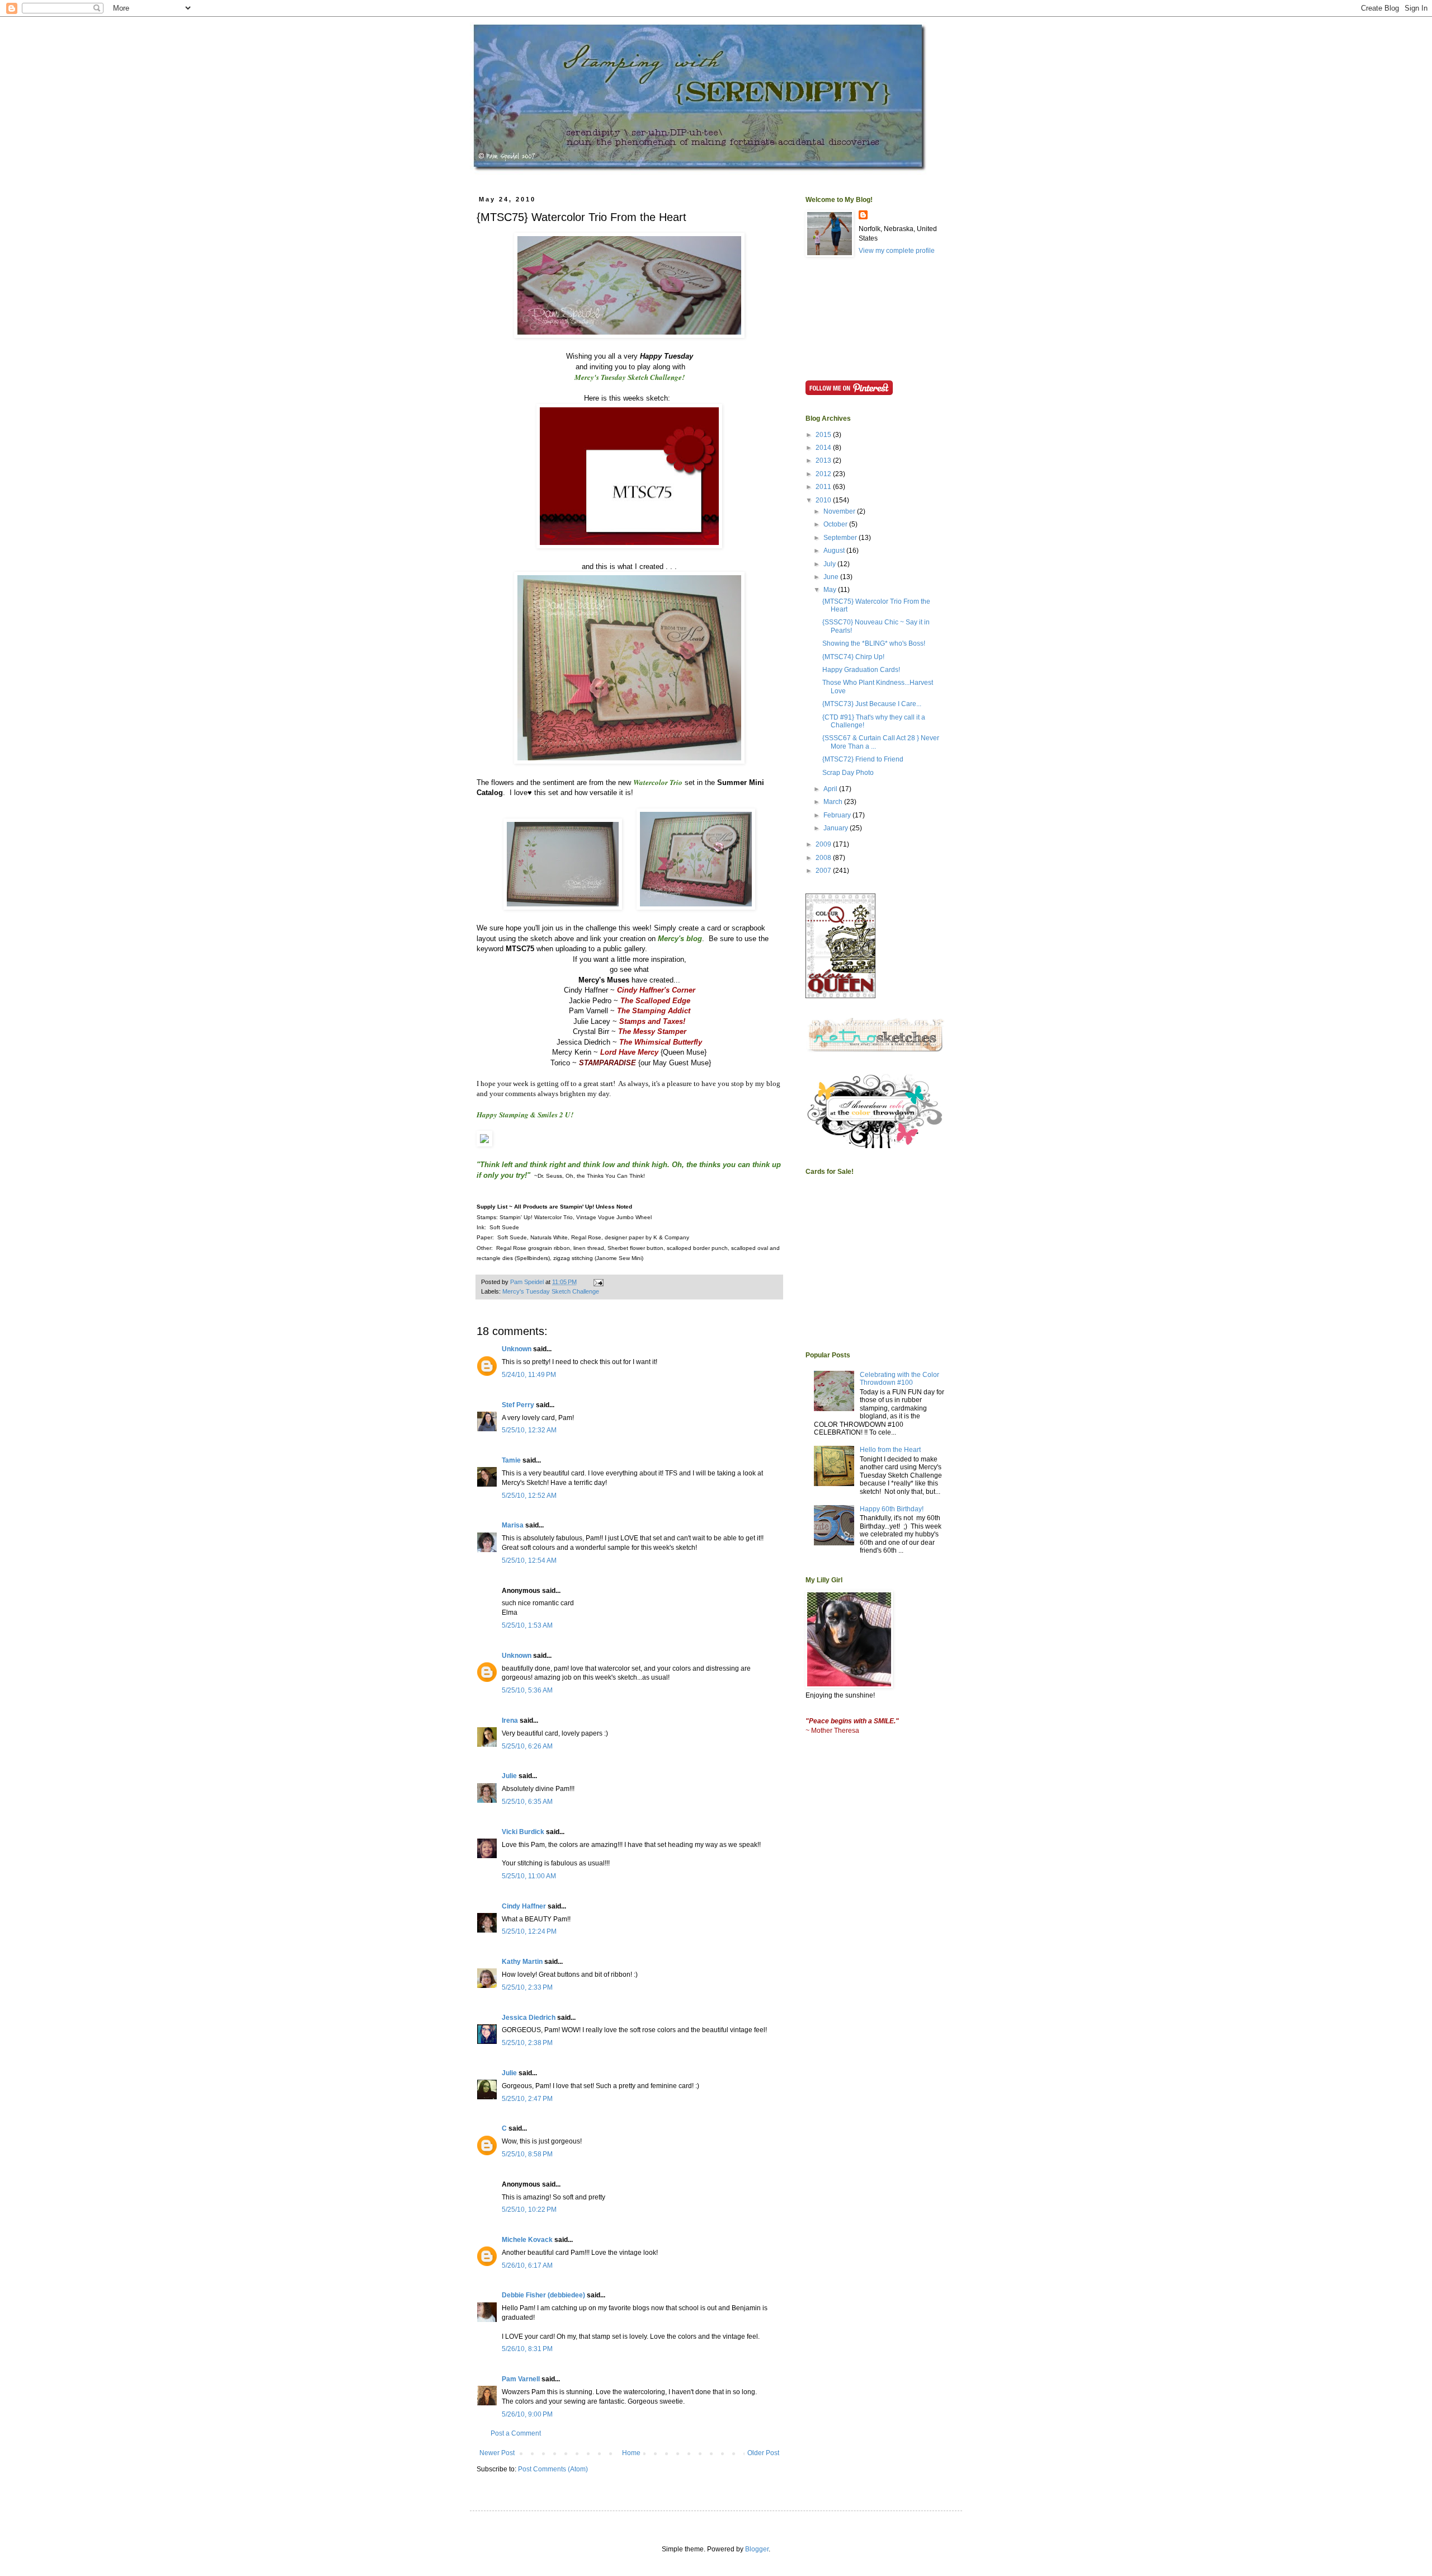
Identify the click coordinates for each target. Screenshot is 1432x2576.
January (837, 828)
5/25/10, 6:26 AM (527, 1746)
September (841, 538)
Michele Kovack (527, 2240)
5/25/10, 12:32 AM (529, 1430)
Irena (510, 1721)
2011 (824, 487)
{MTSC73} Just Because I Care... (872, 704)
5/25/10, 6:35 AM (527, 1802)
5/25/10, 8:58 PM (527, 2154)
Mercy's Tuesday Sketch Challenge (551, 1291)
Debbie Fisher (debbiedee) (543, 2295)
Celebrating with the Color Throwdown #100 (899, 1379)
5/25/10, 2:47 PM (527, 2099)
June (832, 577)
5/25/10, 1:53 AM (527, 1625)
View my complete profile (897, 251)
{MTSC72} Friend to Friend (863, 759)
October (836, 524)
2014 (824, 448)
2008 (824, 858)
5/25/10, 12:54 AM (529, 1560)
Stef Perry (518, 1405)
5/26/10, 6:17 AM (527, 2265)
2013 (824, 460)
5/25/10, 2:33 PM (527, 1987)
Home (631, 2453)
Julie (509, 1776)
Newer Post (497, 2453)
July (830, 564)
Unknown (517, 1349)
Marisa (513, 1525)
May (831, 590)
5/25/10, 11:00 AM (529, 1876)
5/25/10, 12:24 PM (529, 1931)
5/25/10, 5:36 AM (527, 1690)
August (835, 551)
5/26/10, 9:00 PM (527, 2414)
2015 (824, 435)
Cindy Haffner (524, 1906)
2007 (824, 871)
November (840, 511)
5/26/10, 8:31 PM (527, 2349)
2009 (824, 844)
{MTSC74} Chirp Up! (853, 657)
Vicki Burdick (523, 1832)
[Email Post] (598, 1282)
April (831, 789)
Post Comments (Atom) (553, 2469)
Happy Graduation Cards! (861, 670)
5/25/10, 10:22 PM (529, 2210)
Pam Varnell (521, 2379)
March (834, 802)
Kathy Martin (522, 1962)
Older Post (763, 2453)
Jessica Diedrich (529, 2018)
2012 (824, 474)
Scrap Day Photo (848, 773)
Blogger (757, 2549)
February (838, 815)
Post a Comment (516, 2433)
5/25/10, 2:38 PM (527, 2043)
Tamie (511, 1460)
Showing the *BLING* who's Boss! (874, 643)
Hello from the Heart (890, 1450)
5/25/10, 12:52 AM (529, 1496)
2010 (824, 500)
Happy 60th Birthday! (892, 1509)
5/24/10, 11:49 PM (529, 1375)
